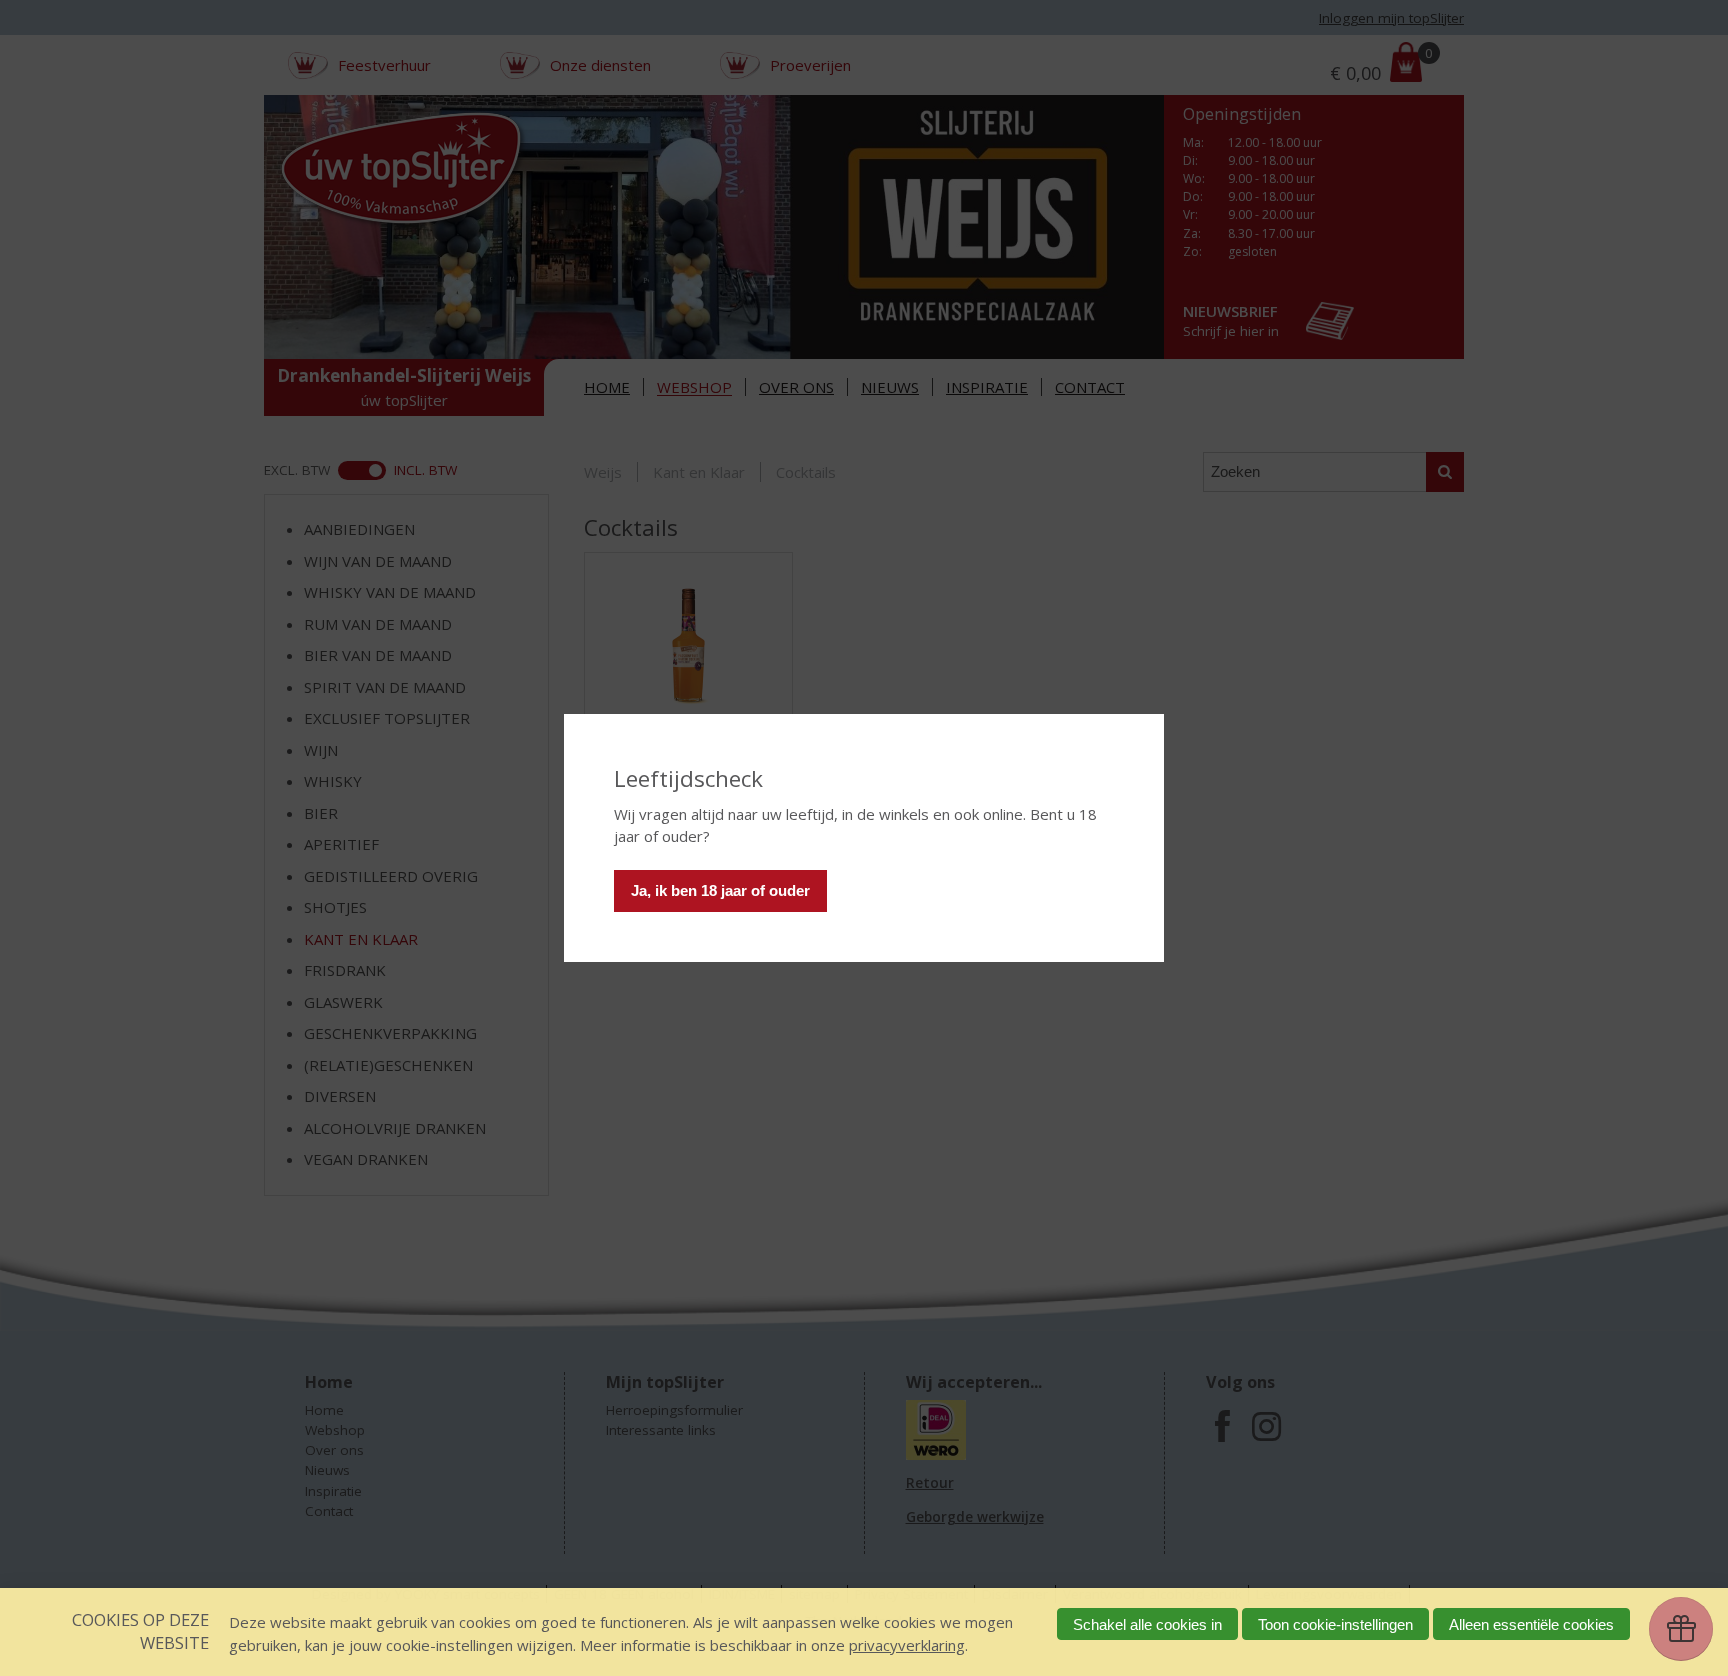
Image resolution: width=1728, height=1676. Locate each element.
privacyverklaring (907, 1645)
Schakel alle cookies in (1147, 1624)
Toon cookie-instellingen (1335, 1624)
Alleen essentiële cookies (1531, 1624)
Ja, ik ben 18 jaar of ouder (720, 890)
